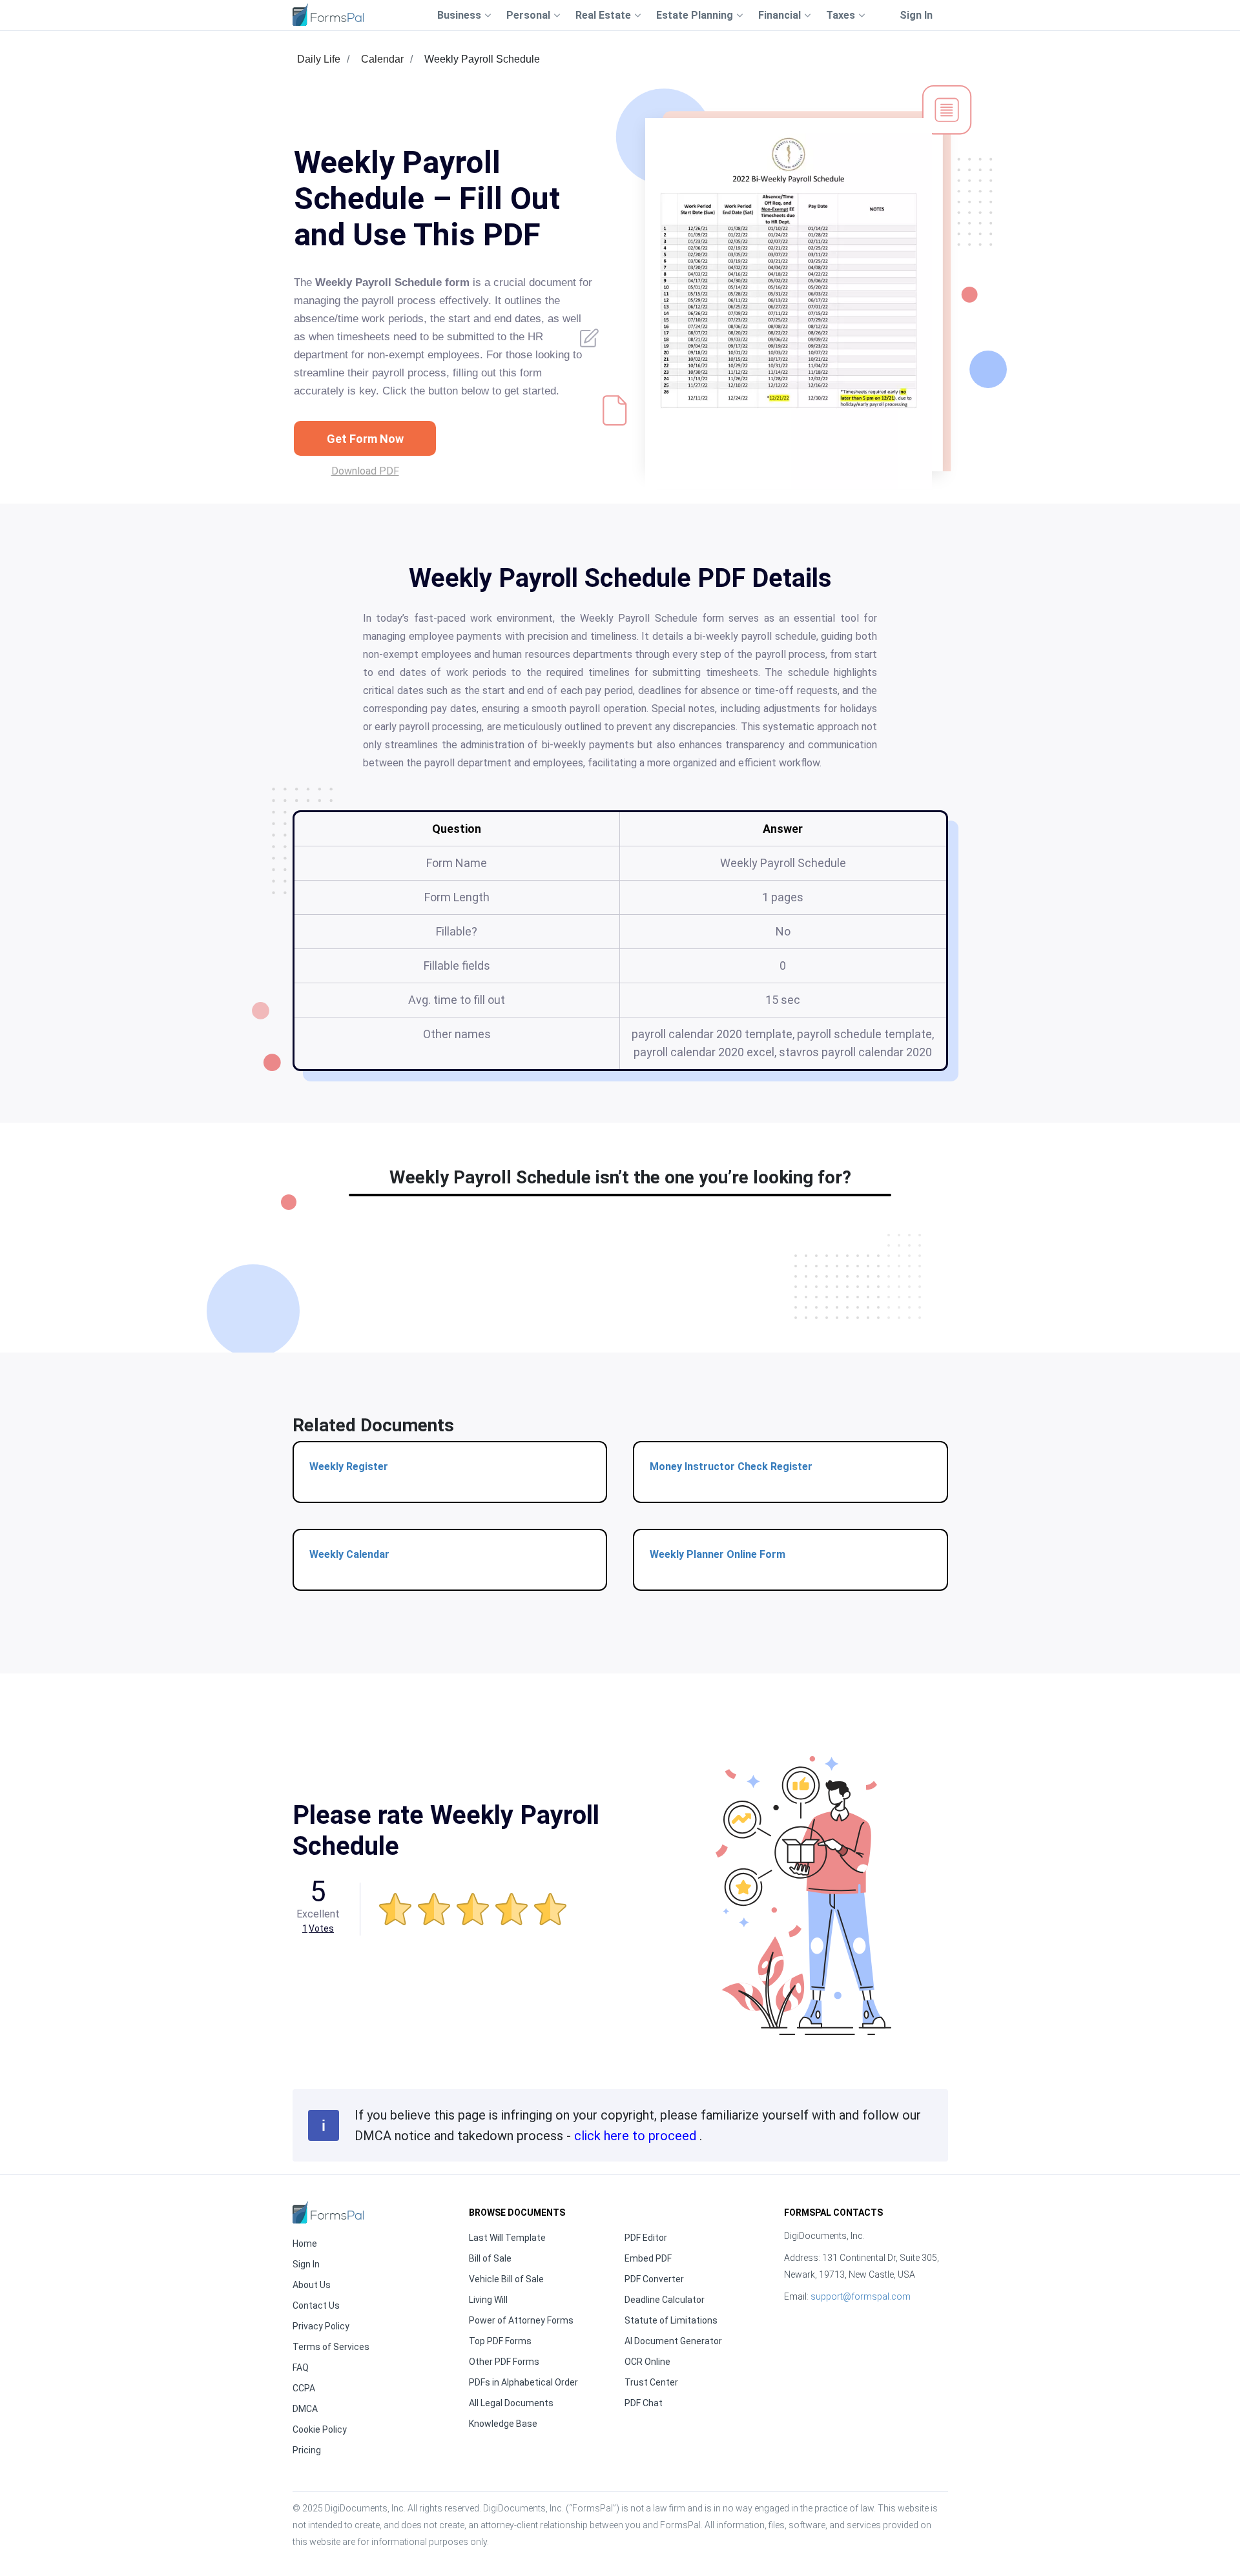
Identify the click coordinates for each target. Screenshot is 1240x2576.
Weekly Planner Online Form (718, 1554)
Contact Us (316, 2305)
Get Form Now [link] (365, 439)
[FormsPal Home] (328, 2212)
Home (305, 2244)
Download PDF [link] (365, 471)
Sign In (916, 15)
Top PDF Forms (500, 2341)
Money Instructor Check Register (731, 1467)
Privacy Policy (321, 2326)
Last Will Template (507, 2238)
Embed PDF (648, 2258)
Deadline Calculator (665, 2300)
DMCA (305, 2409)
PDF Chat (644, 2403)
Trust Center (651, 2382)
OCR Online (647, 2362)
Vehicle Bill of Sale (506, 2279)
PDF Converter (654, 2279)
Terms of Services (331, 2347)
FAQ (301, 2367)
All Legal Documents (511, 2403)
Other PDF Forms (504, 2362)
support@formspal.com (861, 2296)
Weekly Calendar (349, 1554)
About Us (312, 2285)
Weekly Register (349, 1467)
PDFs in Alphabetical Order (523, 2382)
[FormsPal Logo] (328, 15)
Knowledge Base (503, 2424)
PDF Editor (646, 2238)
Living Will (488, 2300)
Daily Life (319, 59)
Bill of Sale (490, 2258)
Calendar (382, 59)
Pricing (307, 2450)
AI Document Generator (673, 2341)
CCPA (304, 2388)
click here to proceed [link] (637, 2136)
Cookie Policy (320, 2429)
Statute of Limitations (671, 2320)
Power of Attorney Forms (521, 2320)
